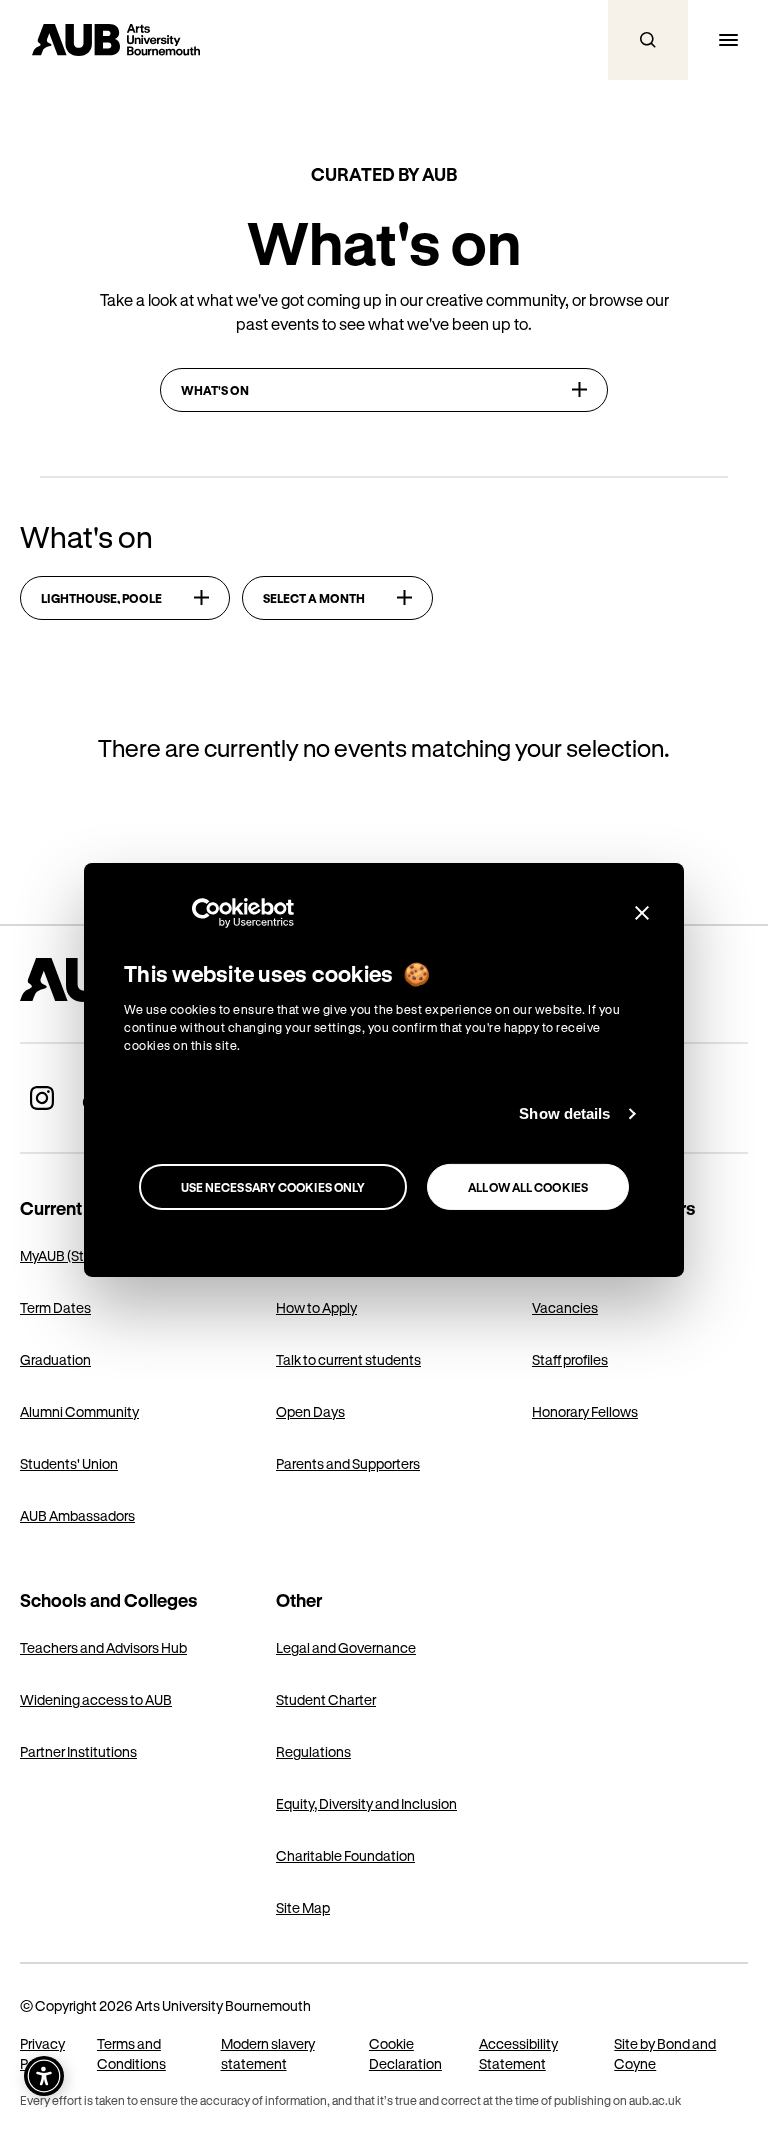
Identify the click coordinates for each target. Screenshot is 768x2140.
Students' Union (69, 1463)
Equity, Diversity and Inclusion (366, 1803)
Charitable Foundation (345, 1855)
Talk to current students (348, 1359)
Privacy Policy (42, 2053)
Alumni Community (79, 1411)
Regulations (313, 1751)
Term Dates (55, 1307)
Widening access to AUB (96, 1699)
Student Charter (326, 1699)
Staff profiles (570, 1359)
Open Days (310, 1411)
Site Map (303, 1907)
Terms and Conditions (131, 2053)
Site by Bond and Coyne (665, 2053)
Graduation (55, 1359)
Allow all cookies (528, 1187)
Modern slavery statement (268, 2053)
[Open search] (648, 40)
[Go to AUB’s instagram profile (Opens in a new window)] (42, 1098)
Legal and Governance (346, 1647)
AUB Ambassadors (77, 1515)
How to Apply (316, 1307)
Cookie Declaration (405, 2053)
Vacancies (565, 1307)
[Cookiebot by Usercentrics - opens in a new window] (206, 913)
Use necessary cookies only (273, 1187)
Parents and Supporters (348, 1463)
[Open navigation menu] (728, 40)
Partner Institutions (78, 1751)
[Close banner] (642, 913)
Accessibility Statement (518, 2053)
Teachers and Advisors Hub (103, 1647)
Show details (564, 1113)
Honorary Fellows (585, 1411)
